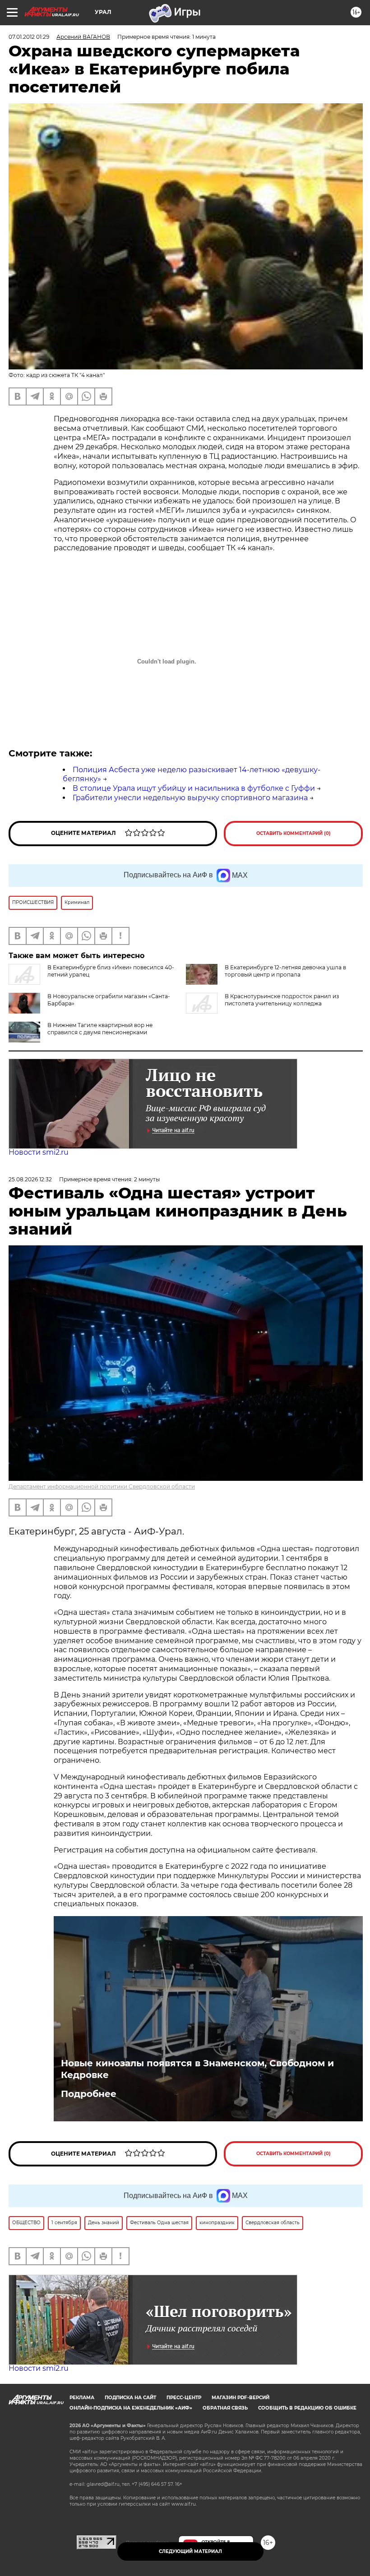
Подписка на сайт (130, 2398)
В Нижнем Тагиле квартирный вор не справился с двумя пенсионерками (100, 1029)
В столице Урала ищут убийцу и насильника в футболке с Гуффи (194, 788)
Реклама (82, 2398)
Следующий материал (190, 2551)
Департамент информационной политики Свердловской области (102, 1486)
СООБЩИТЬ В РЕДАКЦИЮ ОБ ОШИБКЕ (307, 2408)
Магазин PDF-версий (240, 2398)
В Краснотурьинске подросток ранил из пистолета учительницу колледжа (282, 1000)
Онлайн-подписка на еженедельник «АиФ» (131, 2408)
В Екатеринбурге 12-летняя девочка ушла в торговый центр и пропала (285, 971)
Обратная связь (225, 2408)
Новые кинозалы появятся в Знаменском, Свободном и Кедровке (197, 2069)
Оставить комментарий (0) (294, 833)
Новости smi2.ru (39, 1152)
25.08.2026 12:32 (30, 1179)
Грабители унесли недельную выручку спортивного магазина (190, 798)
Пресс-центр (184, 2398)
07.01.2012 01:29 (29, 37)
